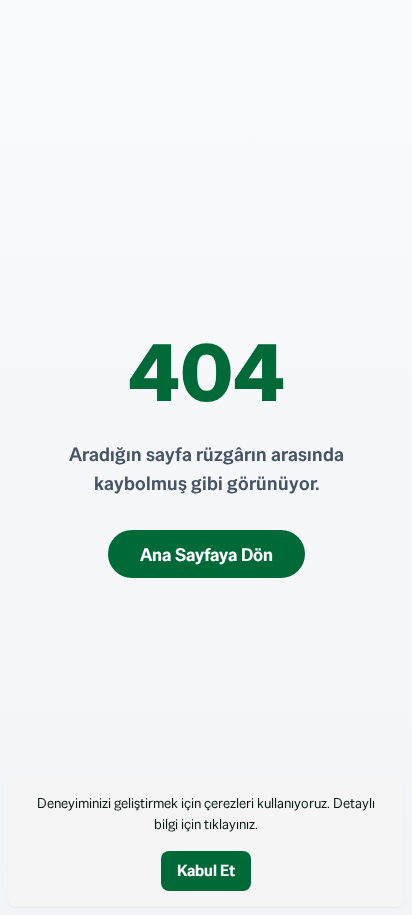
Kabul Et (206, 870)
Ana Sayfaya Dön (206, 554)
